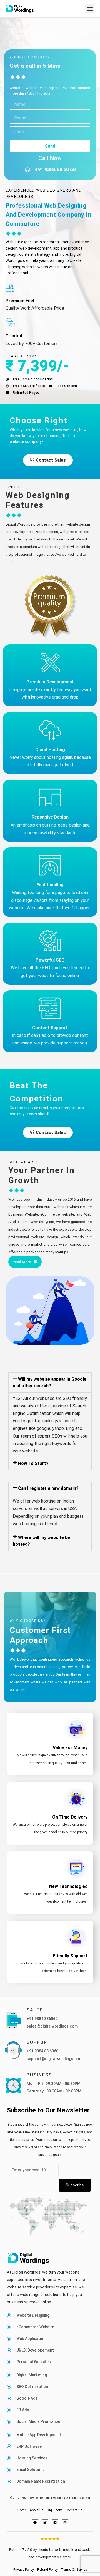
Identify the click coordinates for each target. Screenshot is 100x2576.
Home (22, 2510)
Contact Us (74, 2510)
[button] (90, 9)
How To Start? (33, 1463)
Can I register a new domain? (48, 1488)
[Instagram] (65, 2523)
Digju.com (55, 2510)
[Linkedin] (55, 2523)
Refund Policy (47, 2570)
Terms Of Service (74, 2570)
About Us (37, 2510)
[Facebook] (35, 2523)
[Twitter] (45, 2523)
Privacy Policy (24, 2570)
